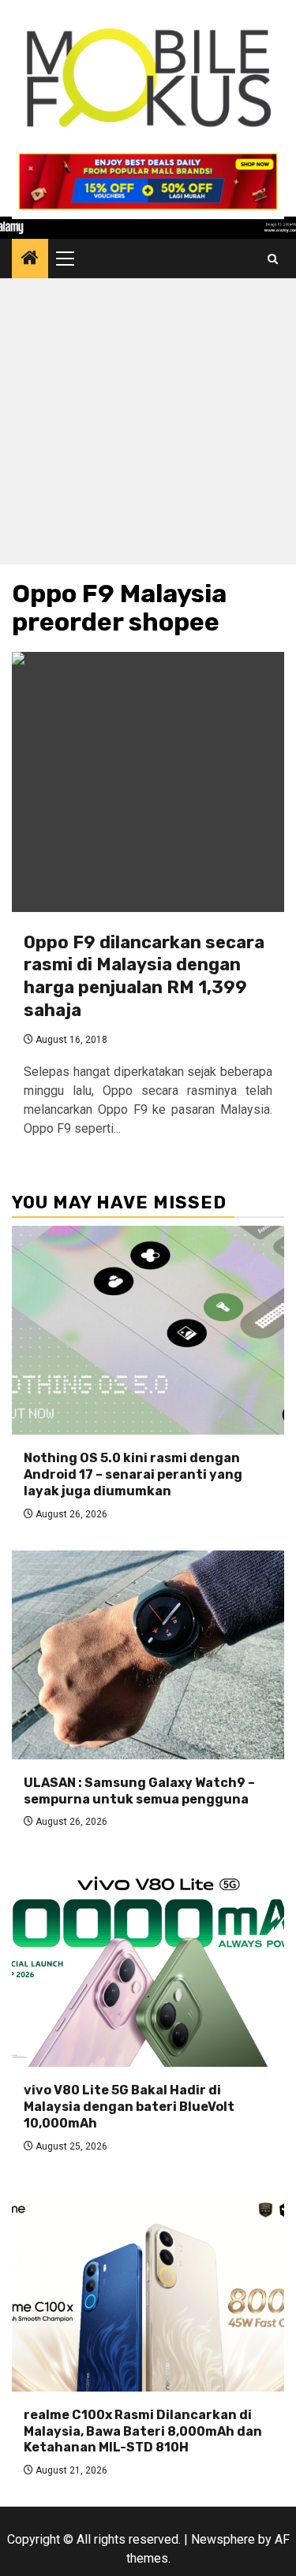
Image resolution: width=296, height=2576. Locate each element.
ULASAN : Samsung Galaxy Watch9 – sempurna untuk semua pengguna (139, 1791)
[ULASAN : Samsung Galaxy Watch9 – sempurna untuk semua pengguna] (148, 1655)
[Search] (273, 259)
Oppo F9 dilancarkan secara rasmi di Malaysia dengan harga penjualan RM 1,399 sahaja (144, 976)
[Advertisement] (148, 425)
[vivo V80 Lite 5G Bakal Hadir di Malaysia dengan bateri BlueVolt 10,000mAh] (148, 1962)
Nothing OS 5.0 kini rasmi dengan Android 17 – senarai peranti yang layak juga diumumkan (133, 1474)
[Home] (30, 259)
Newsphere (223, 2539)
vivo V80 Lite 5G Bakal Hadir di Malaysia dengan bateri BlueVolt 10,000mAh (129, 2107)
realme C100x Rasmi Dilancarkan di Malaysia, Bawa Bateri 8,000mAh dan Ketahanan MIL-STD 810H (143, 2431)
